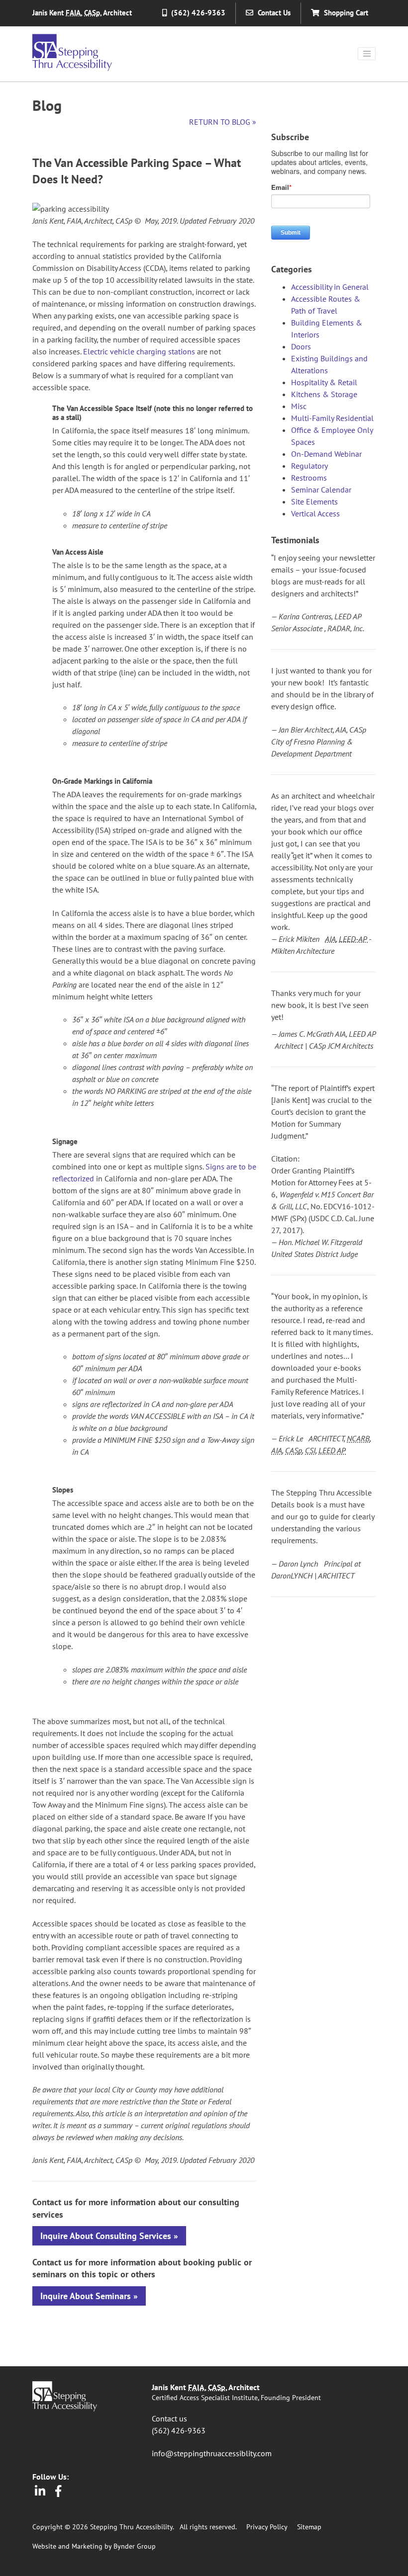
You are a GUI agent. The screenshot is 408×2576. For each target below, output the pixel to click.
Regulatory (309, 466)
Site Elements (314, 501)
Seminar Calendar (321, 490)
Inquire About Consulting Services (106, 2236)
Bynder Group (135, 2546)
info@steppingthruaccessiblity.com (212, 2453)
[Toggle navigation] (367, 54)
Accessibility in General (330, 287)
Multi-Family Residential (332, 418)
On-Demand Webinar (326, 454)
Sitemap (309, 2527)
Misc (299, 406)
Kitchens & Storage (324, 394)
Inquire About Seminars (86, 2296)
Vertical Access (315, 513)
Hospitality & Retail (324, 382)
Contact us (169, 2418)
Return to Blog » (223, 122)
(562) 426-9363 (179, 2430)
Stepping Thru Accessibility (72, 52)
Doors (301, 346)
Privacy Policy (267, 2527)
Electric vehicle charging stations (139, 351)
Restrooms (309, 478)
